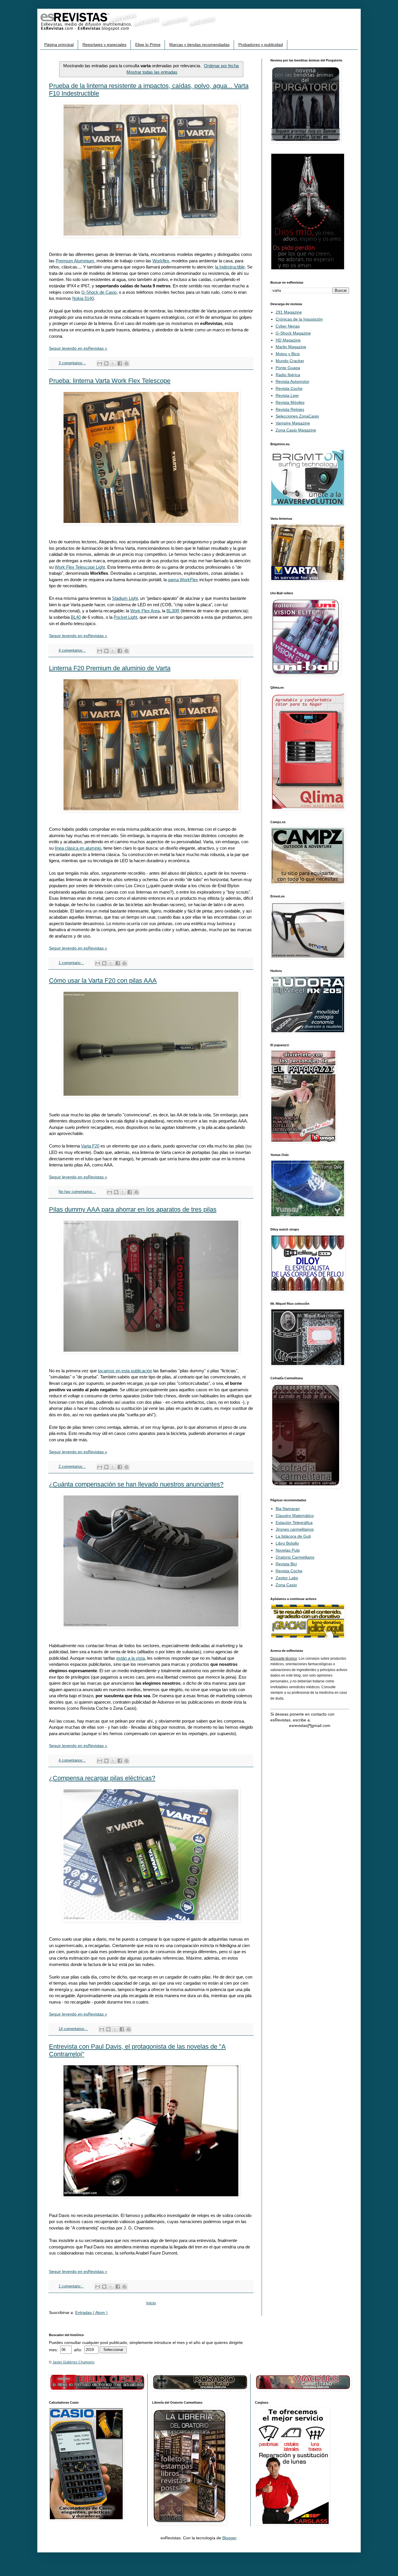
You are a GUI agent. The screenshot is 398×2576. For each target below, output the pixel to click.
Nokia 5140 (83, 298)
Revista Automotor (293, 381)
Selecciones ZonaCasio (297, 416)
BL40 (76, 617)
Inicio (151, 2303)
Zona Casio (286, 1585)
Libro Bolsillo (287, 1543)
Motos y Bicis (288, 354)
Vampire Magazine (293, 423)
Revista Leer (287, 395)
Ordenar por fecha (221, 66)
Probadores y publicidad (261, 45)
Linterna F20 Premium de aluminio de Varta (110, 668)
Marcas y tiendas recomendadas (199, 45)
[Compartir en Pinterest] (126, 363)
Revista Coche (289, 388)
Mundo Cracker (290, 361)
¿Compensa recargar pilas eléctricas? (102, 1778)
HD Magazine (288, 340)
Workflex (161, 261)
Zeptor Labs (287, 1578)
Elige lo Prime (148, 45)
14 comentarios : (73, 2029)
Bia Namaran (288, 1509)
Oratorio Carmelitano (295, 1557)
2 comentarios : (72, 1467)
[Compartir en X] (113, 363)
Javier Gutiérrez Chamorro (73, 2362)
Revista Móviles (290, 402)
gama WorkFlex (183, 580)
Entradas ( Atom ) (91, 2312)
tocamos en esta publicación (125, 1371)
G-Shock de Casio (99, 292)
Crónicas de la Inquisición (299, 319)
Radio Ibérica (288, 375)
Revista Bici (286, 1564)
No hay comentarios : (77, 1192)
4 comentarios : (72, 650)
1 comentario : (71, 963)
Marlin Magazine (291, 347)
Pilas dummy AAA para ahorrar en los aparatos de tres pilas (133, 1209)
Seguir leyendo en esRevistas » (78, 348)
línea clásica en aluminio (78, 848)
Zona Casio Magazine (296, 430)
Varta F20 (90, 1146)
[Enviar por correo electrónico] (100, 363)
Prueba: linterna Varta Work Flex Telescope (110, 381)
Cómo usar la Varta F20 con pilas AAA (103, 981)
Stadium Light (125, 598)
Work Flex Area (145, 611)
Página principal (59, 45)
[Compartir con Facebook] (120, 363)
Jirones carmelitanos (295, 1529)
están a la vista (131, 1658)
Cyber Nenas (288, 326)
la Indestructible (230, 267)
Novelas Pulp (288, 1550)
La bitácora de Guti (293, 1536)
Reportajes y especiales (104, 45)
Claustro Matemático (295, 1516)
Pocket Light (125, 617)
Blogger (229, 2538)
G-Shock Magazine (293, 333)
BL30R (173, 611)
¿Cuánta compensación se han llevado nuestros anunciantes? (136, 1484)
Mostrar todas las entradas (152, 72)
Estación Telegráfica (294, 1523)
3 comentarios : (72, 363)
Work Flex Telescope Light (80, 567)
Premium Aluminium (75, 261)
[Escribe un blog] (106, 363)
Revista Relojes (290, 409)
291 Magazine (289, 312)
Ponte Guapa (288, 368)
